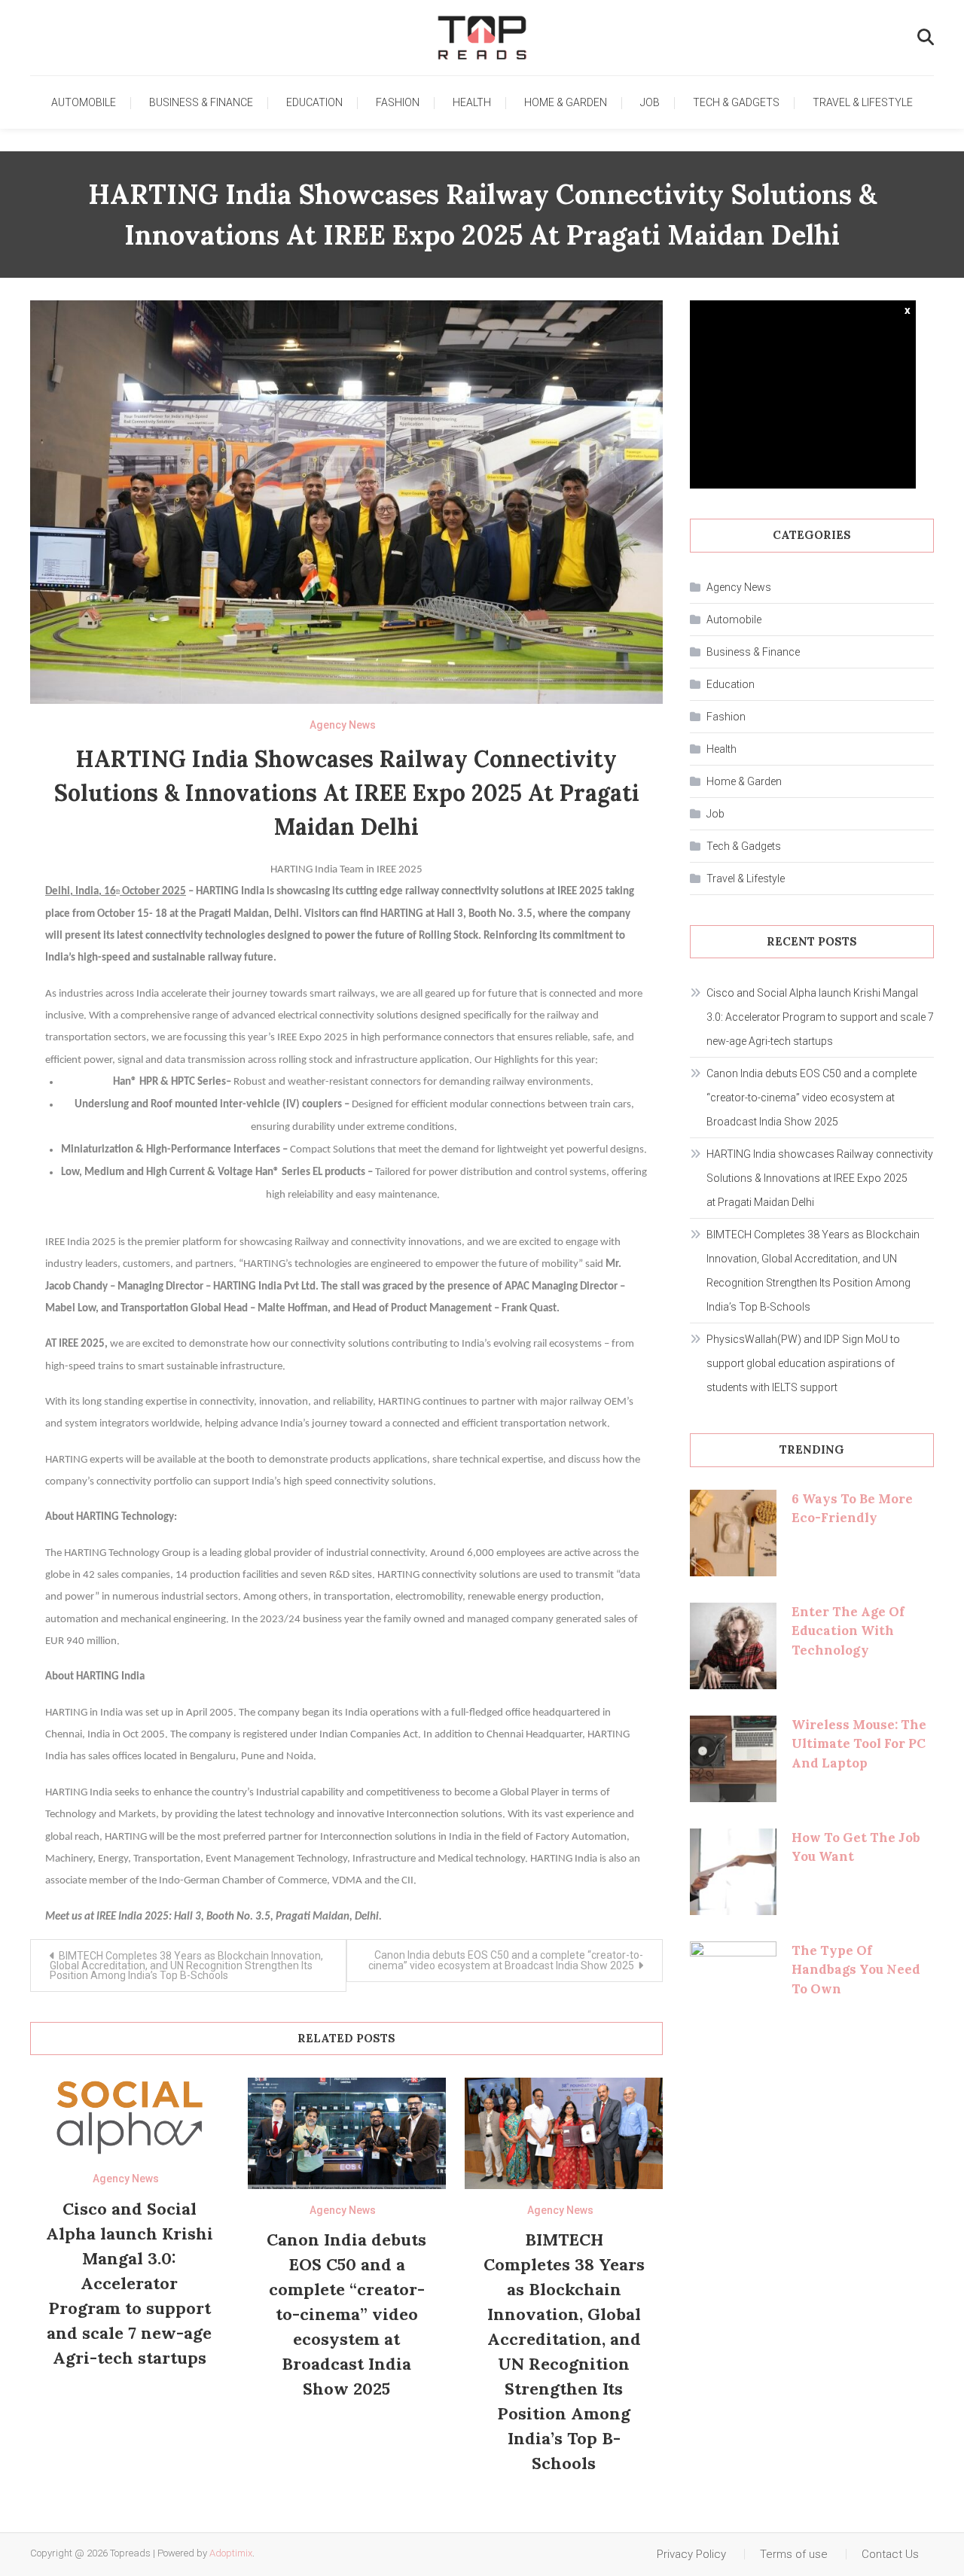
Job (650, 102)
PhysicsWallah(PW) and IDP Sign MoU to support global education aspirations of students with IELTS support (803, 1363)
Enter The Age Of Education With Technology (848, 1631)
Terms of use (794, 2554)
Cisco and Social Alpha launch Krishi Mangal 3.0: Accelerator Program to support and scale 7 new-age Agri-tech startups (130, 2283)
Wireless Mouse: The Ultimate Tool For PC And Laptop (859, 1744)
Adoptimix (231, 2553)
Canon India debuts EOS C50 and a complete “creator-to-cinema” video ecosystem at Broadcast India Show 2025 (506, 1960)
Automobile (84, 102)
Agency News (343, 725)
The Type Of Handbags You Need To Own (856, 1970)
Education (314, 102)
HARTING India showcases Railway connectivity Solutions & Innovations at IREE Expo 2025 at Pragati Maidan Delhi (820, 1178)
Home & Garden (566, 102)
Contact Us (890, 2554)
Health (472, 102)
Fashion (398, 102)
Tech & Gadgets (736, 102)
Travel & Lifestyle (863, 102)
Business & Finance (201, 102)
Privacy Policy (691, 2554)
